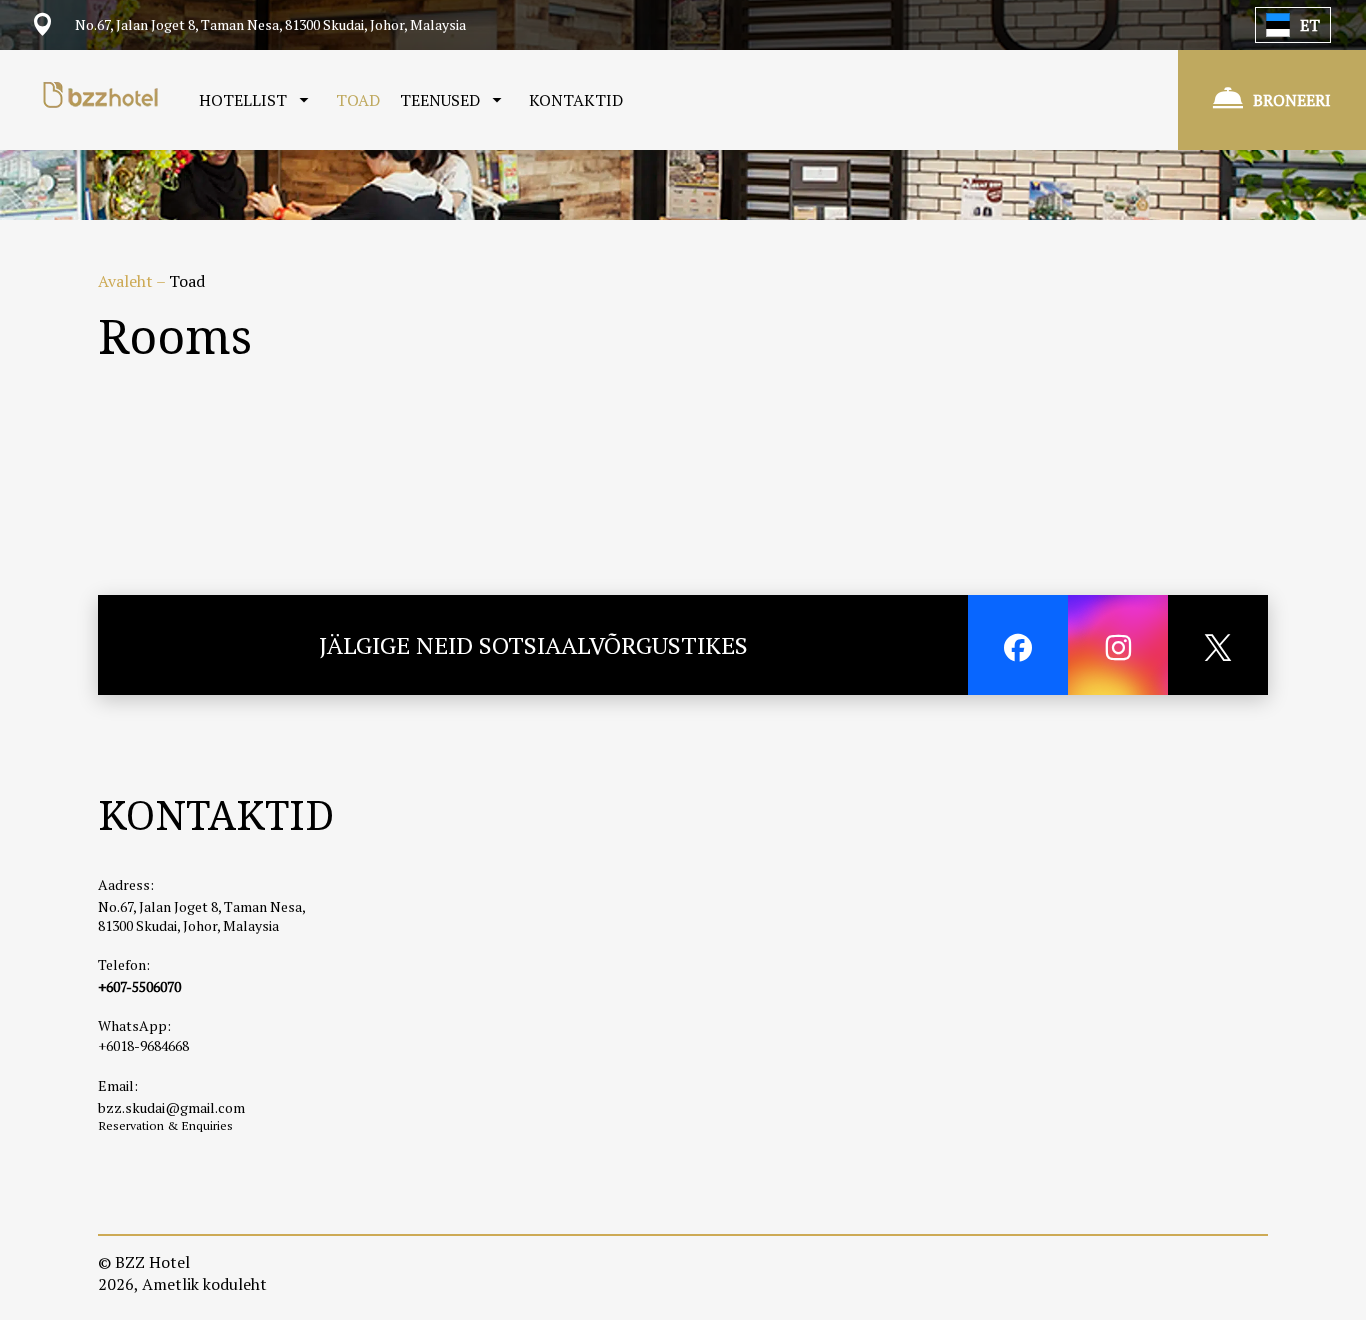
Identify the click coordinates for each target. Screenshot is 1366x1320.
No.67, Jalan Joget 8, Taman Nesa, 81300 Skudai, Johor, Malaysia (201, 916)
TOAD (358, 100)
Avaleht (127, 281)
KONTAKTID (576, 100)
